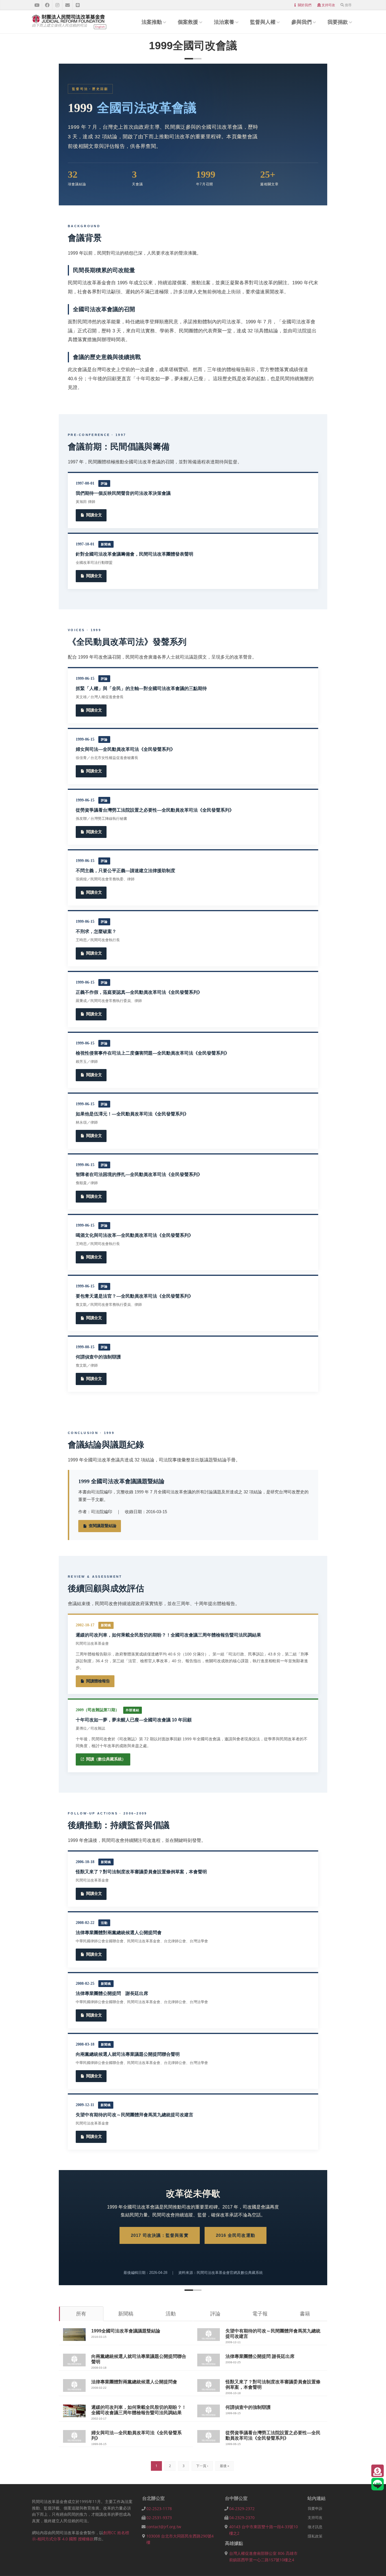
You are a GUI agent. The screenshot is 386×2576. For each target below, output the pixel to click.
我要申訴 (315, 2508)
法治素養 (224, 22)
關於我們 (305, 5)
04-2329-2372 (242, 2509)
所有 (81, 2313)
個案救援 (188, 22)
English (100, 27)
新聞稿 (126, 2313)
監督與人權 (263, 22)
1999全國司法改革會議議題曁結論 (126, 2331)
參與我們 (302, 22)
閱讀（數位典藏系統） (106, 1759)
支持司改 (328, 5)
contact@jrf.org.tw (164, 2527)
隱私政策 (315, 2536)
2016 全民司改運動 (236, 2235)
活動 (171, 2313)
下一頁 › (202, 2466)
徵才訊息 (315, 2527)
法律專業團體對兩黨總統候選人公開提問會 (134, 2382)
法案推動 (152, 22)
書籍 (305, 2313)
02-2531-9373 (159, 2518)
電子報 (260, 2313)
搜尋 (348, 5)
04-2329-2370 (242, 2518)
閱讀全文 (94, 515)
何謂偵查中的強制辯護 (248, 2407)
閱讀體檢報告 (98, 1681)
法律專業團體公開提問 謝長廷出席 (260, 2356)
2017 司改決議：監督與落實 (160, 2235)
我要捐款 (338, 22)
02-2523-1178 (159, 2509)
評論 (215, 2313)
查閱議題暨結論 (103, 1526)
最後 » (225, 2466)
